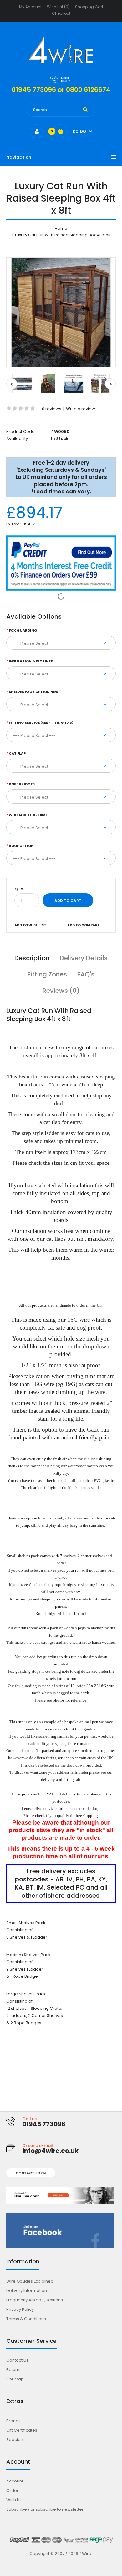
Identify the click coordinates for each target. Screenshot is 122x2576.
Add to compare (83, 925)
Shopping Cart (89, 7)
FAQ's (86, 974)
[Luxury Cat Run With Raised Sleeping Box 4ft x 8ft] (61, 312)
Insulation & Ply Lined (31, 661)
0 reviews (52, 409)
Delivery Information (27, 2291)
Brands (13, 2421)
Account (15, 2481)
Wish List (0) (58, 7)
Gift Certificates (22, 2430)
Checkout (61, 13)
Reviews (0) (61, 991)
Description (32, 958)
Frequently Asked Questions (35, 2300)
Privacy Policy (20, 2309)
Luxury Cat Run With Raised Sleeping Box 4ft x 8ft (62, 235)
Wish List (15, 2500)
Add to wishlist (30, 925)
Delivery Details (84, 958)
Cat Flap (17, 753)
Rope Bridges (22, 784)
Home (61, 228)
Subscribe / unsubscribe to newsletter (45, 2509)
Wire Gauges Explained (30, 2281)
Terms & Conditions (26, 2319)
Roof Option (21, 846)
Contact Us (17, 2360)
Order (12, 2490)
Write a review (81, 409)
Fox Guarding (23, 630)
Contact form (31, 2173)
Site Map (15, 2379)
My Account (30, 7)
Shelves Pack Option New (34, 692)
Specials (15, 2440)
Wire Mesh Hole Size (28, 815)
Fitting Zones (47, 974)
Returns (14, 2370)
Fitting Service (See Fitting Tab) (41, 723)
